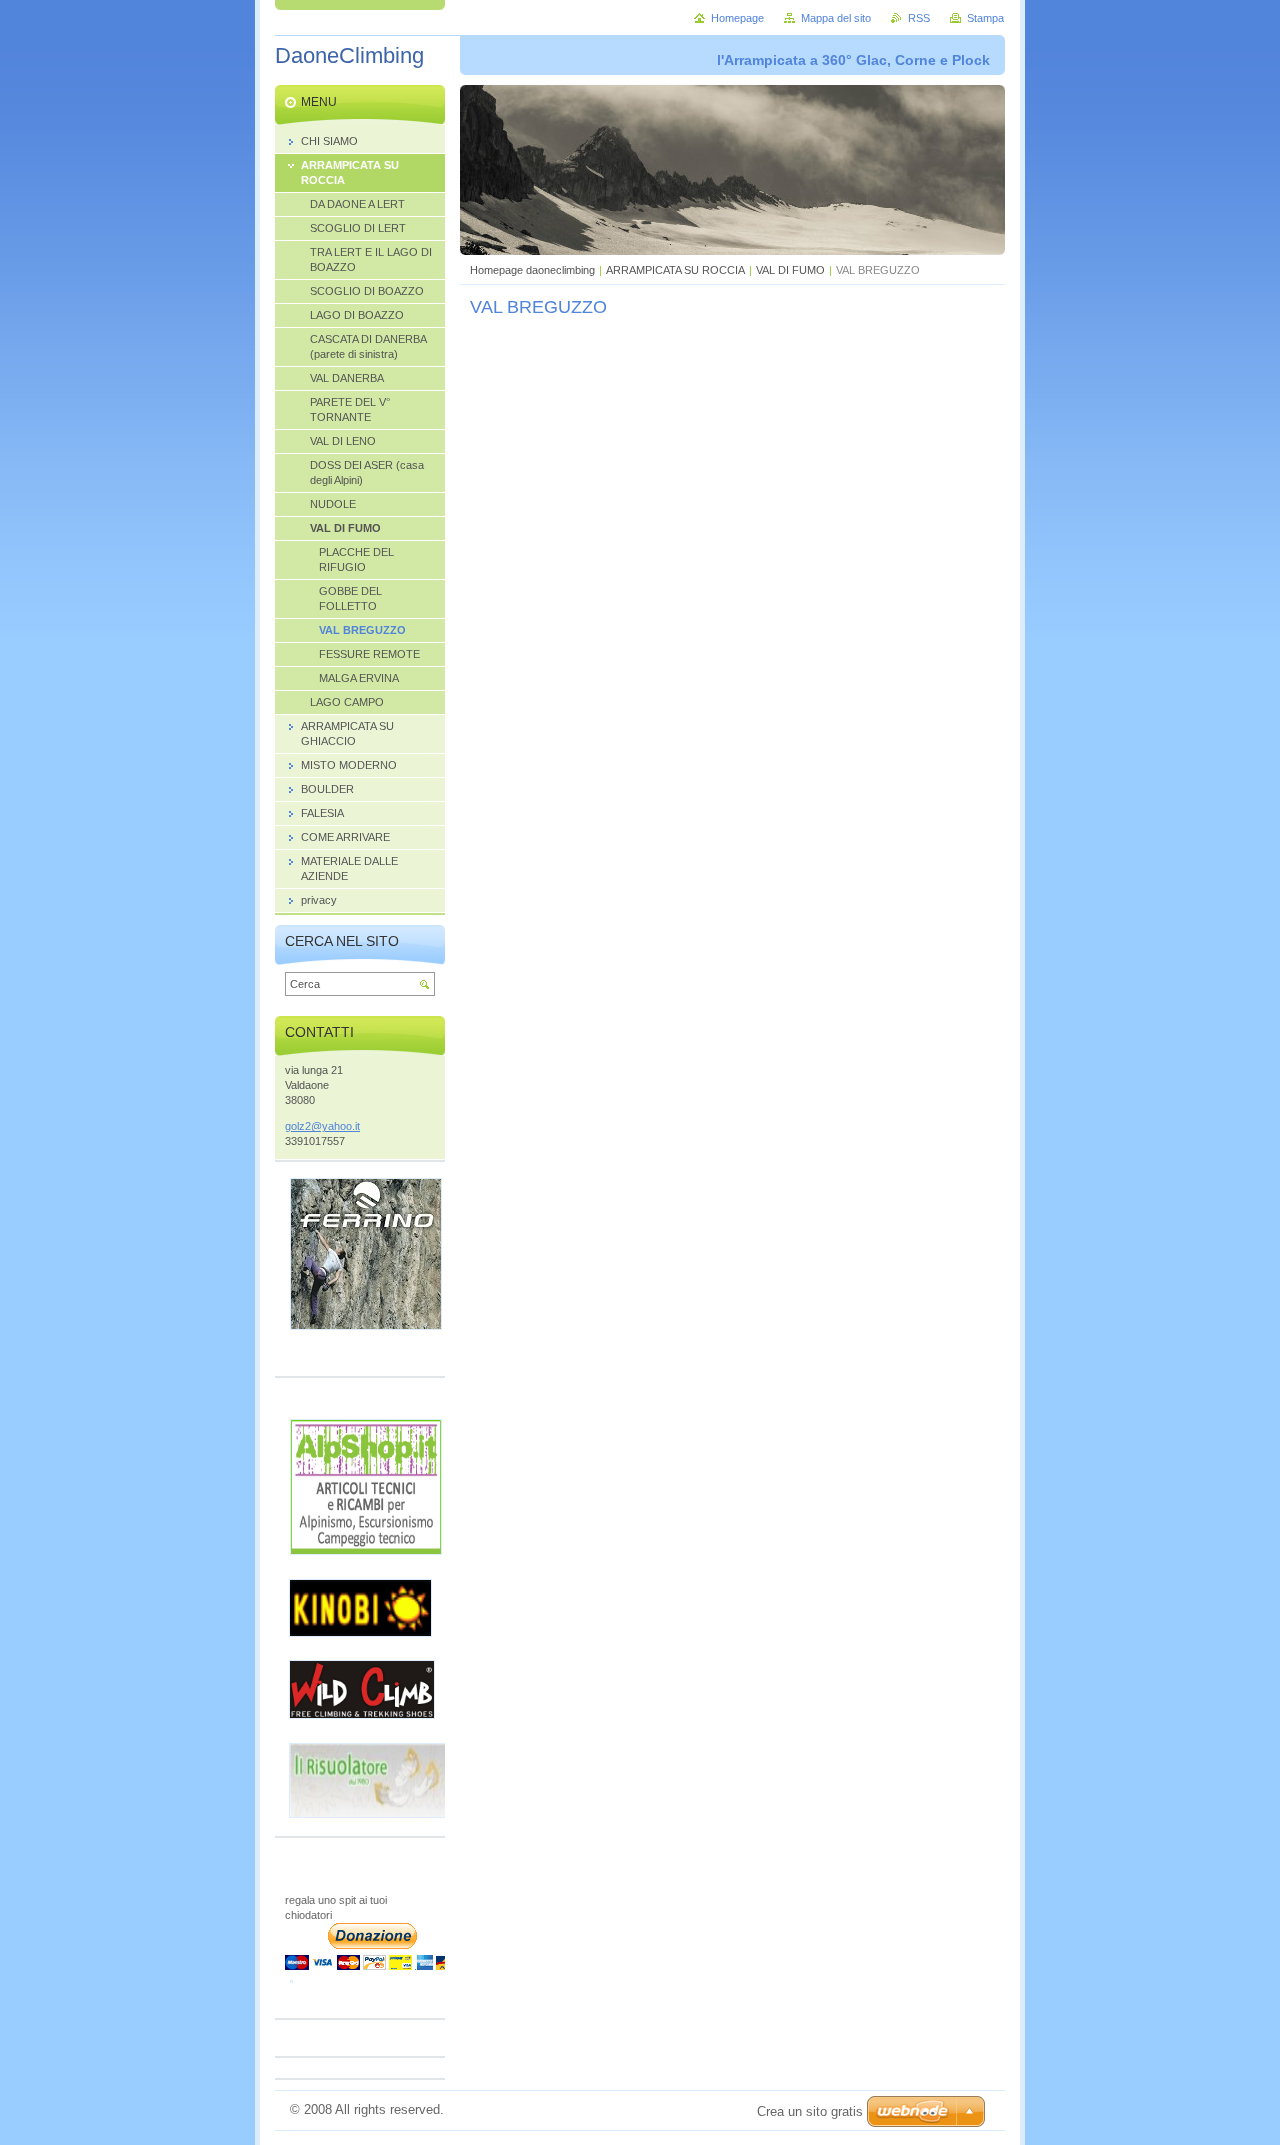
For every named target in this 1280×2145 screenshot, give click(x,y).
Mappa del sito (836, 18)
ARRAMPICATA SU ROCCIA (675, 270)
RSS (919, 18)
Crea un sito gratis (810, 2111)
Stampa (985, 18)
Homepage (737, 18)
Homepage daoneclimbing (532, 270)
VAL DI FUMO (790, 270)
